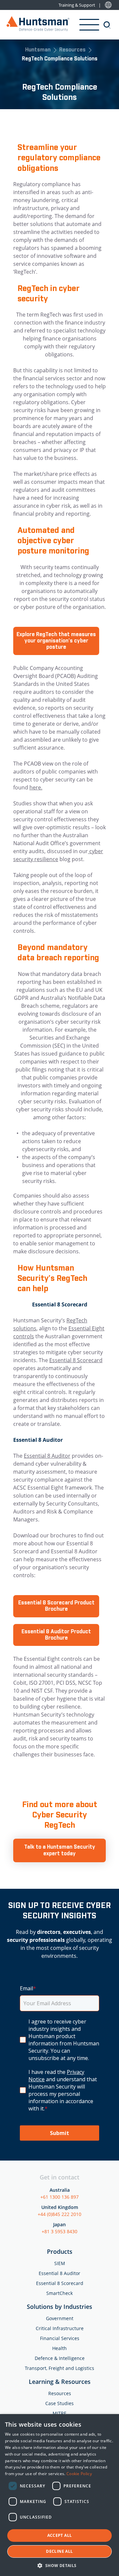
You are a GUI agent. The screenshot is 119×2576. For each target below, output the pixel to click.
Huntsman (38, 50)
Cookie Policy (79, 2474)
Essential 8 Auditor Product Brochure (56, 1635)
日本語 (108, 5)
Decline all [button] (59, 2551)
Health (59, 2348)
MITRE (59, 2413)
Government (60, 2318)
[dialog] (59, 2495)
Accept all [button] (60, 2535)
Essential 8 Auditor (47, 1456)
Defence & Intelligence (60, 2358)
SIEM (60, 2263)
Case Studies (59, 2403)
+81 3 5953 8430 (59, 2231)
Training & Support (77, 5)
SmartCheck (59, 2293)
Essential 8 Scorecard (76, 1360)
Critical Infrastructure (60, 2328)
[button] (59, 2565)
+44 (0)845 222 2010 (59, 2214)
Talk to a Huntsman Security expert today (60, 1850)
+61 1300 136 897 (59, 2197)
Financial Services (60, 2338)
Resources (72, 50)
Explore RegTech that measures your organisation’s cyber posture (56, 641)
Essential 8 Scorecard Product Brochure (56, 1606)
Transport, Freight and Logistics (59, 2368)
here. (36, 787)
